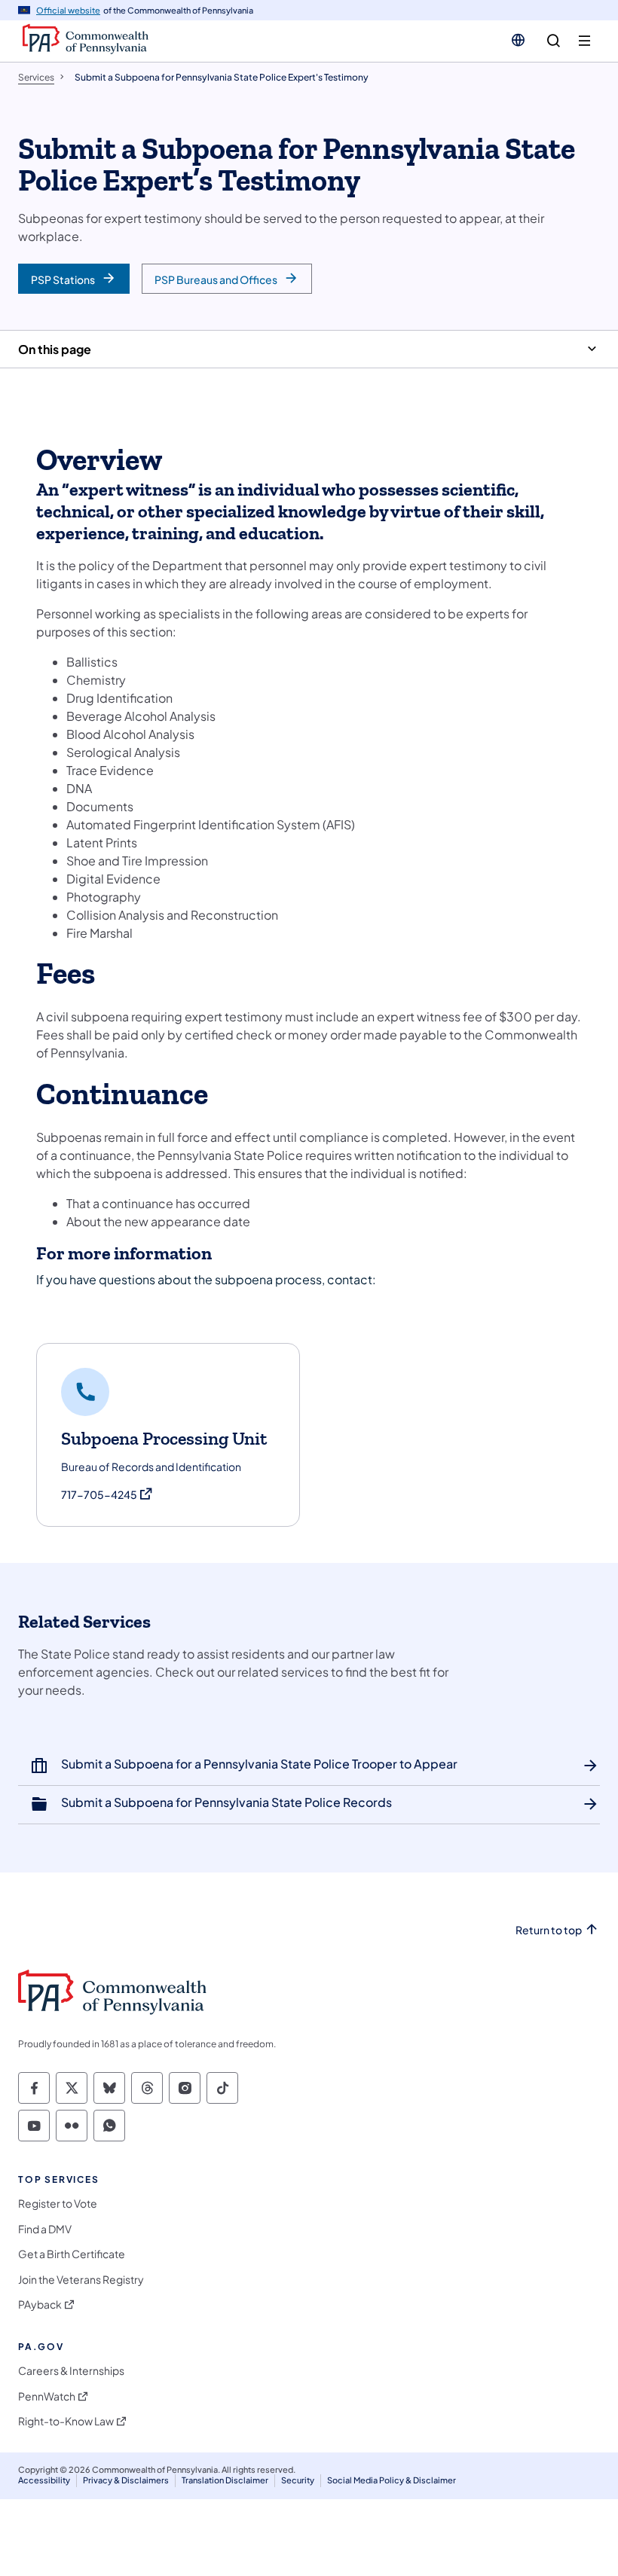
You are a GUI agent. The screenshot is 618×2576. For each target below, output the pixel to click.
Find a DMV (45, 2229)
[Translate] (518, 40)
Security (298, 2480)
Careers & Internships (71, 2371)
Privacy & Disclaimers (126, 2480)
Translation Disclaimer (225, 2480)
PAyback (40, 2304)
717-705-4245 (107, 1495)
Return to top (549, 1930)
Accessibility (44, 2480)
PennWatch (47, 2396)
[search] (554, 41)
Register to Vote (58, 2204)
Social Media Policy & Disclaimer (392, 2480)
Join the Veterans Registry (81, 2280)
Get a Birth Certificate (72, 2254)
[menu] (584, 41)
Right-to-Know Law (66, 2421)
